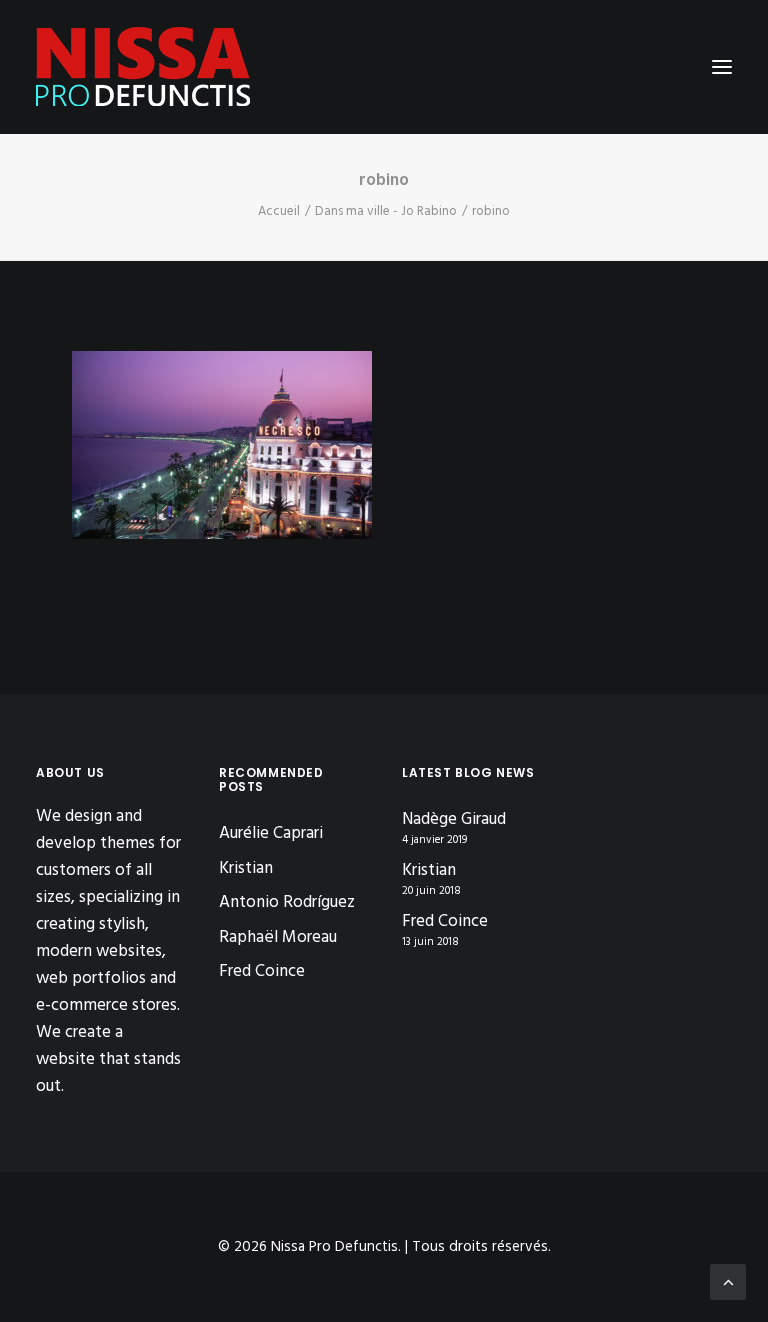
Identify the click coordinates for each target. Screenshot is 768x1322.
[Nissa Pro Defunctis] (143, 67)
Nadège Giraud (454, 820)
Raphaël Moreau (278, 937)
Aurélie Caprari (271, 833)
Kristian (246, 868)
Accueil (279, 211)
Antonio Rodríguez (287, 902)
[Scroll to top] (728, 1281)
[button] (722, 67)
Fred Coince (262, 971)
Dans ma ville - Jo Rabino (386, 211)
